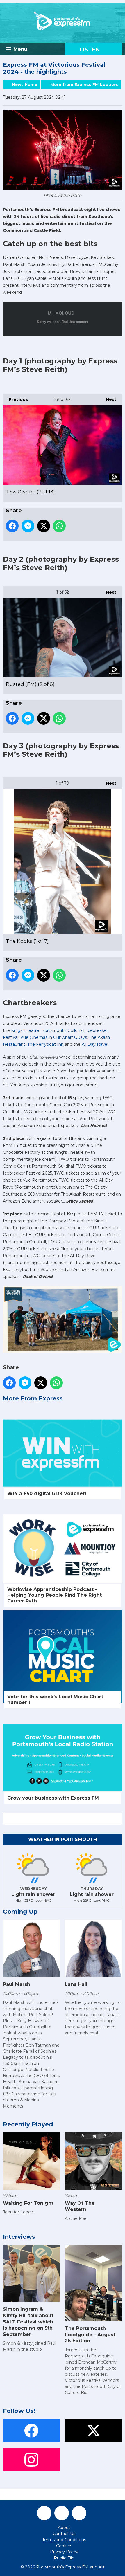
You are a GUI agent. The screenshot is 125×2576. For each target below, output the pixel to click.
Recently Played (28, 2124)
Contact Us (64, 2534)
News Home (25, 84)
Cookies (64, 2546)
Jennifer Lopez (18, 2212)
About (64, 2528)
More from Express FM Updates (84, 84)
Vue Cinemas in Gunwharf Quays (54, 1037)
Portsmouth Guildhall (63, 1030)
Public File (64, 2558)
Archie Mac (76, 2218)
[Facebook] (44, 2513)
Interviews (19, 2237)
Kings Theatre (25, 1030)
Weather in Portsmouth (63, 1839)
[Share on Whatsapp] (59, 526)
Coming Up (20, 1912)
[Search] (117, 1819)
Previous (15, 399)
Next (108, 399)
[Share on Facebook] (12, 526)
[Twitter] (62, 2513)
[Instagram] (79, 2513)
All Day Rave (94, 1044)
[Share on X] (44, 526)
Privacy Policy (64, 2552)
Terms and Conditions (64, 2540)
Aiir (102, 2567)
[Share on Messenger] (28, 526)
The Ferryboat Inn (45, 1044)
